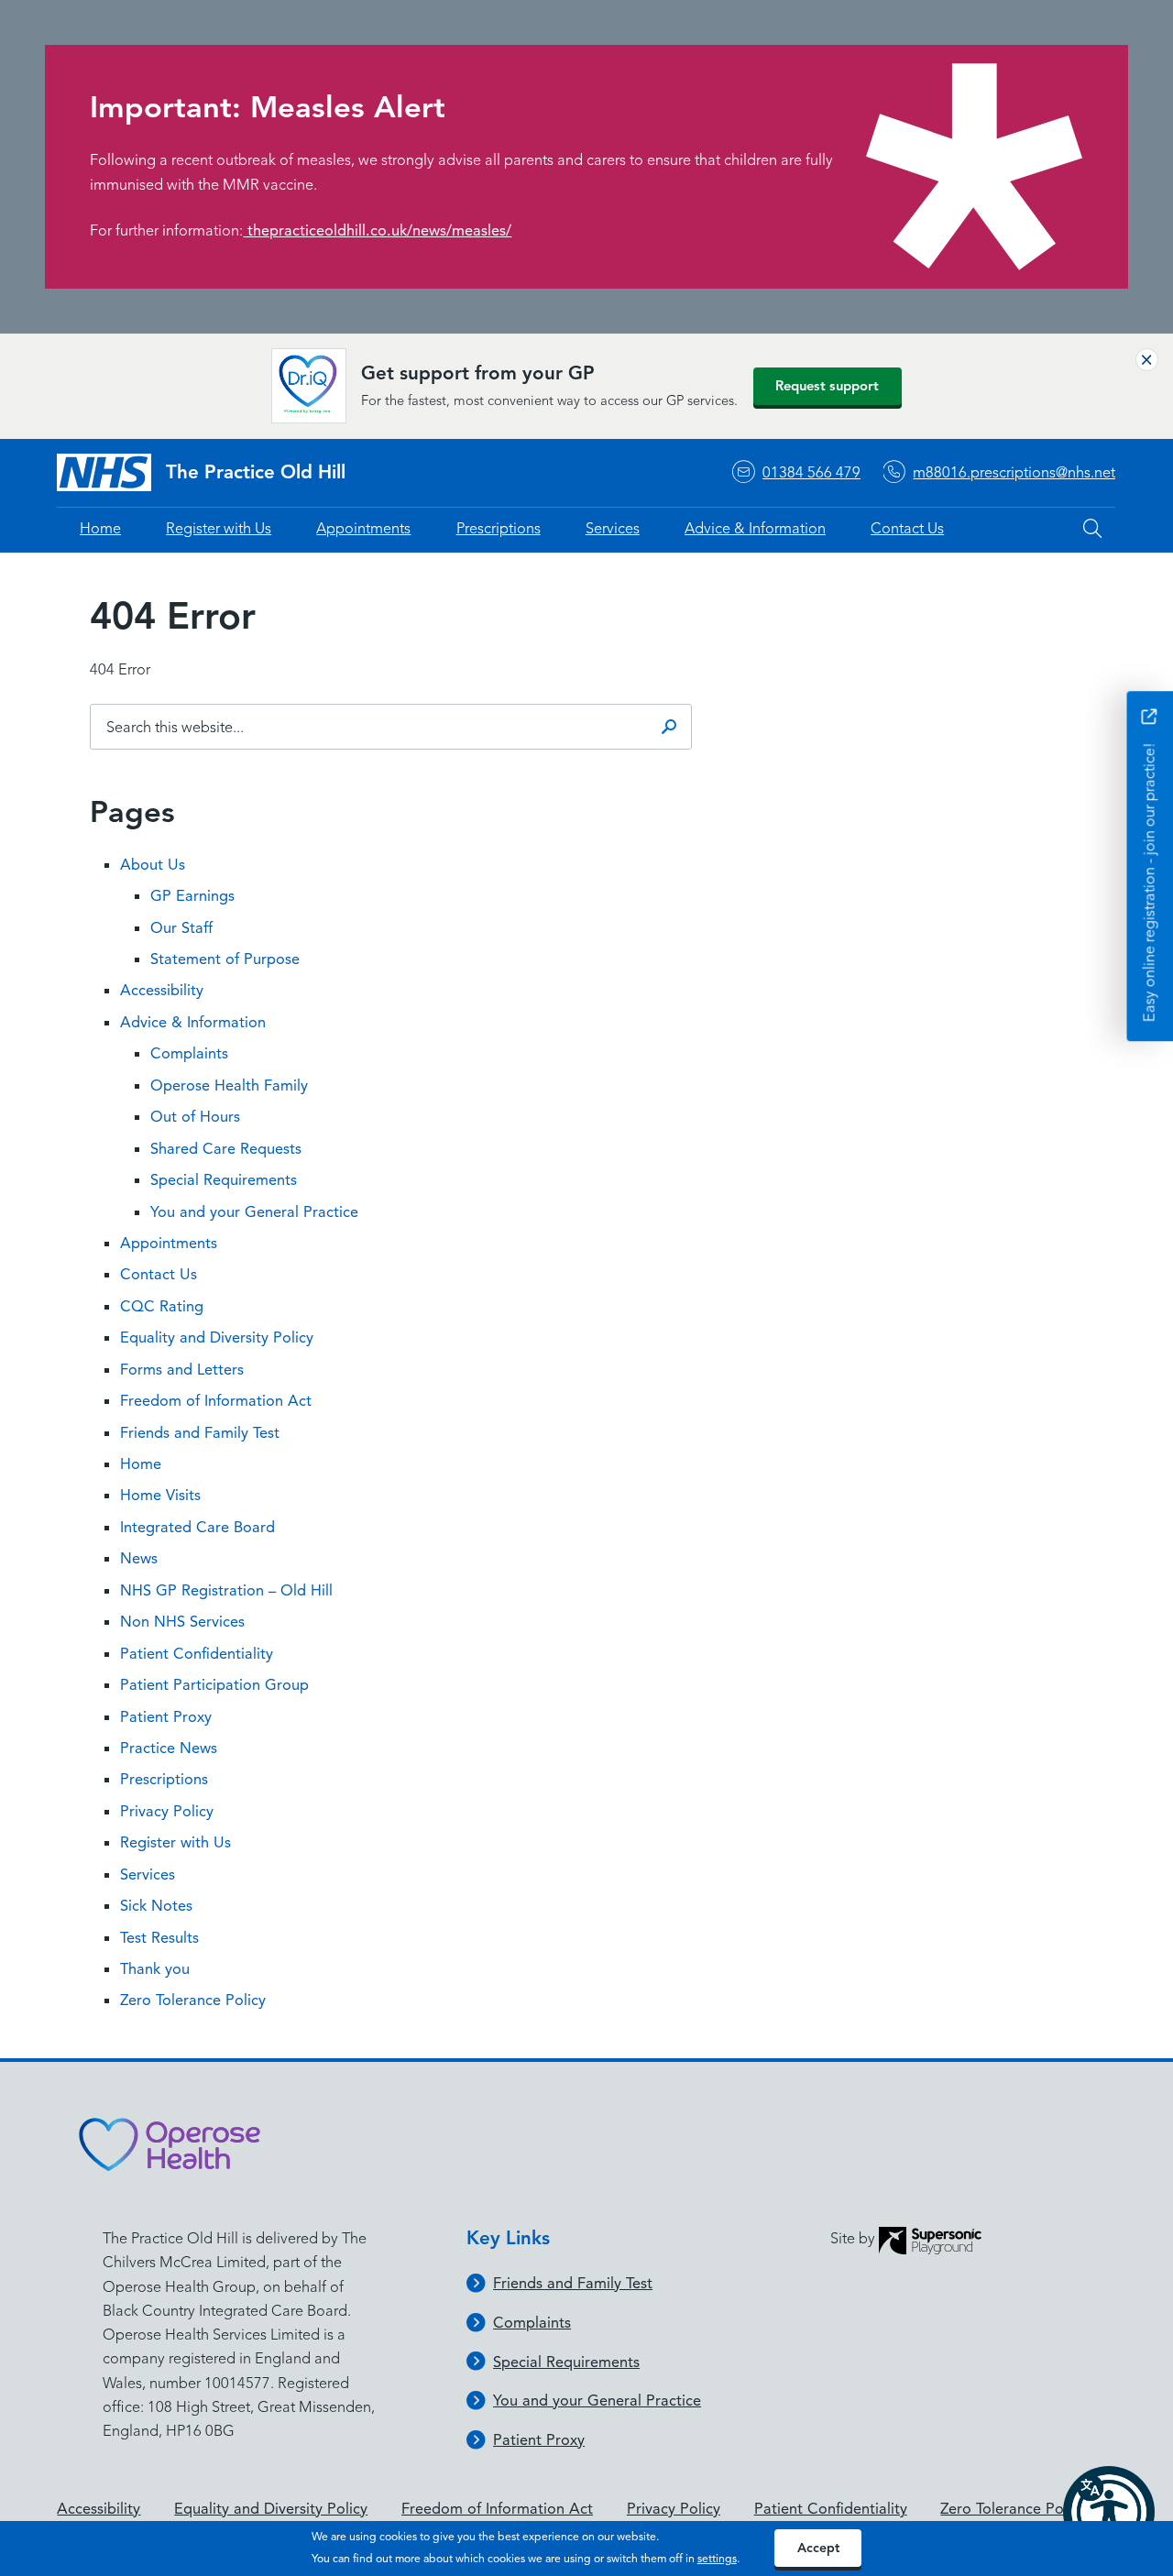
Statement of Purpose (225, 959)
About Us (153, 865)
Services (613, 528)
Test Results (159, 1938)
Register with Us (219, 528)
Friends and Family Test (200, 1433)
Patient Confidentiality (197, 1654)
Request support (827, 386)
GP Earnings (192, 896)
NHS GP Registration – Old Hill (226, 1590)
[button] (1109, 2512)
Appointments (363, 528)
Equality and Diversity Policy (217, 1337)
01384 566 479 (811, 472)
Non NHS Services (182, 1622)
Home (100, 528)
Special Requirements (224, 1180)
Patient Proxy (166, 1717)
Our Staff (181, 928)
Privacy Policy (167, 1811)
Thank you (155, 1969)
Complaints (189, 1053)
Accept (818, 2548)
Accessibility (162, 990)
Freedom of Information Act (216, 1401)
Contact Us (907, 528)
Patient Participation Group (214, 1685)
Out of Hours (195, 1117)
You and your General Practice (254, 1212)
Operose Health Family (229, 1085)
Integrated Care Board (197, 1527)
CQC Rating (162, 1306)
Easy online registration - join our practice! (1149, 880)
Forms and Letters (182, 1370)
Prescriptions (499, 528)
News (139, 1558)
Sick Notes (156, 1906)
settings (717, 2559)
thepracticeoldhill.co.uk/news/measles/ (377, 230)
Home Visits (160, 1495)
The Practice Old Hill (256, 472)
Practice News (169, 1748)
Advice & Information (755, 528)
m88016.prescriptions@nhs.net (1014, 472)
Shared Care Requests (226, 1149)
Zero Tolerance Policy (193, 2000)
